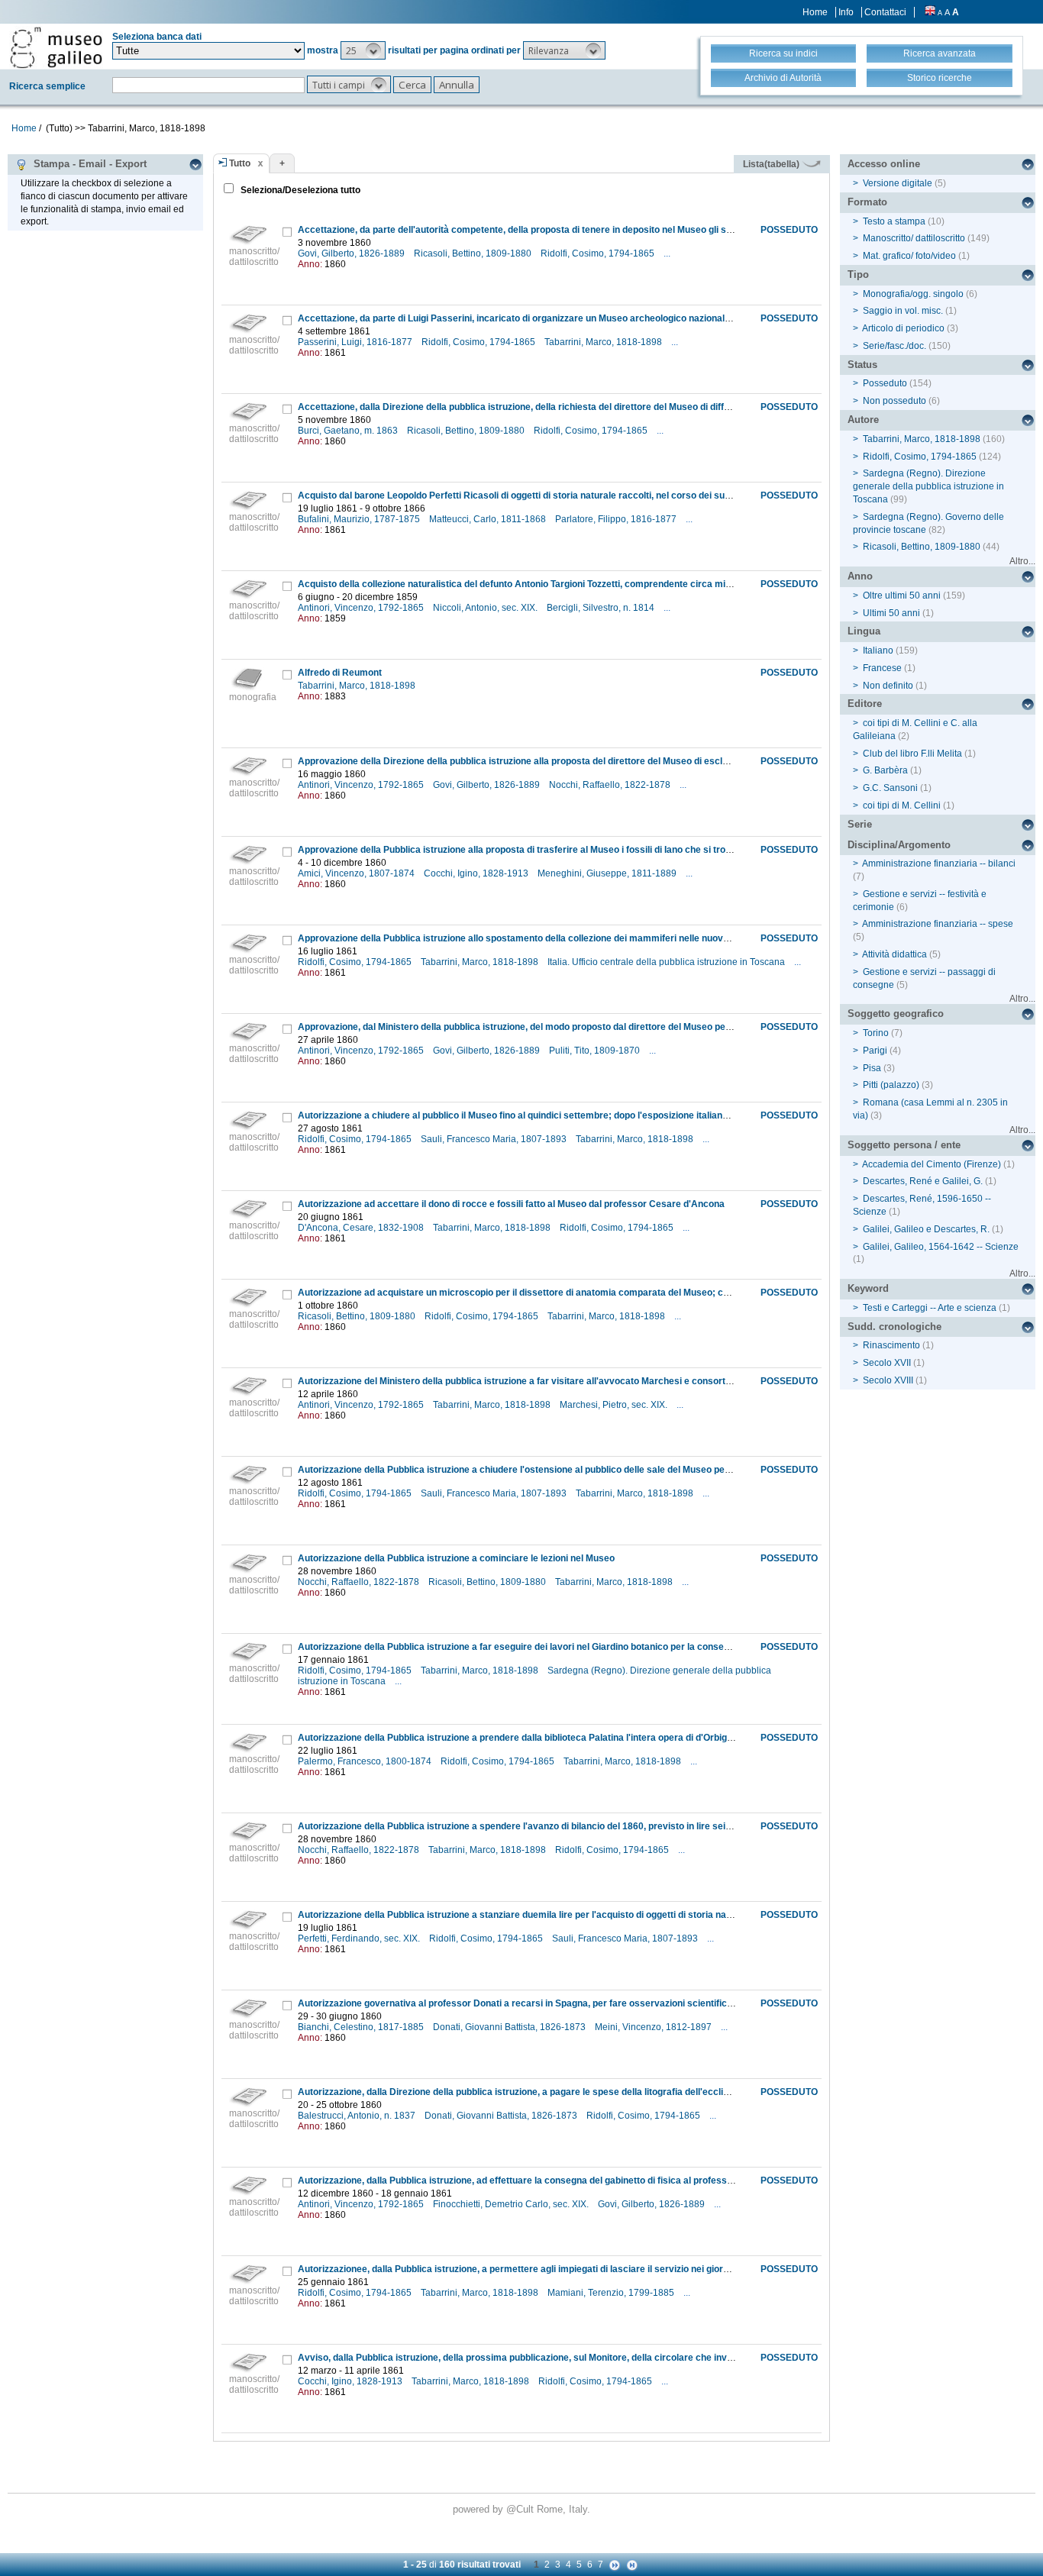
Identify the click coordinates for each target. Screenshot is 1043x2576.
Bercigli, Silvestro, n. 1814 (602, 608)
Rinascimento (891, 1345)
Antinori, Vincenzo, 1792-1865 (362, 608)
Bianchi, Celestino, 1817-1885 (362, 2027)
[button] (363, 50)
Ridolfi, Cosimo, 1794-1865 (599, 253)
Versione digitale (898, 183)
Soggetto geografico (896, 1014)
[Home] (56, 47)
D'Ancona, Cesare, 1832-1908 (362, 1228)
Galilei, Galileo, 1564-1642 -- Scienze (941, 1247)
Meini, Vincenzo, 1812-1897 (654, 2027)
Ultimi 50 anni (891, 613)
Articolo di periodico (903, 328)
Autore (863, 420)
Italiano (878, 650)
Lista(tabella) (772, 164)
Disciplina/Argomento (899, 845)
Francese (882, 668)
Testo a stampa (894, 221)
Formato (867, 202)
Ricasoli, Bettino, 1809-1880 (474, 253)
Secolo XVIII (888, 1380)
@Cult (521, 2509)
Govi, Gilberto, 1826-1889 (352, 253)
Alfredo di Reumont (340, 673)
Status (862, 365)
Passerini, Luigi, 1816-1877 (356, 342)
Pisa (872, 1068)
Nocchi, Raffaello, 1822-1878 (611, 785)
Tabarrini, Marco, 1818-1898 (604, 342)
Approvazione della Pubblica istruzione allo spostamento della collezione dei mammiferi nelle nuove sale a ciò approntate (560, 938)
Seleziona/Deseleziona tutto (299, 190)
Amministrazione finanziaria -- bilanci (939, 864)
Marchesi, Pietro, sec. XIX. (615, 1405)
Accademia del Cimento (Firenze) (932, 1164)
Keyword (868, 1288)
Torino (876, 1033)
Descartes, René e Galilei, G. (923, 1181)
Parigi (875, 1051)
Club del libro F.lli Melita (912, 754)
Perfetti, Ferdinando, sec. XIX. (360, 1938)
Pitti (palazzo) (891, 1085)
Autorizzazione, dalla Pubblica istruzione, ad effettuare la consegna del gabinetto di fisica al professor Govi (528, 2181)
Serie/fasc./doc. (894, 346)
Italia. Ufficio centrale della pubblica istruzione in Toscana (667, 962)
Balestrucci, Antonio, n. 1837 (358, 2116)
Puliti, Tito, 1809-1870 (596, 1051)
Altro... (1022, 561)
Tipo (858, 274)
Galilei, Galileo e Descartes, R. (926, 1229)
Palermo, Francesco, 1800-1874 (366, 1761)
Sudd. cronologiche (894, 1327)
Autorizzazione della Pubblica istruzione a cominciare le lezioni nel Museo (456, 1558)
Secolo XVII (887, 1363)
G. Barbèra (885, 770)
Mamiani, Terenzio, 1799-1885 (612, 2293)
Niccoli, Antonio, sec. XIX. (486, 608)
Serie (860, 824)
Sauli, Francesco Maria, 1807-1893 (495, 1139)
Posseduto (885, 383)
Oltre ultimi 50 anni (902, 596)
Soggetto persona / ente (904, 1145)
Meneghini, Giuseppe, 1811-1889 (608, 873)
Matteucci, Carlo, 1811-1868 (489, 519)
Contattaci (885, 12)
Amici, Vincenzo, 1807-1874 (357, 873)
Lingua (864, 631)
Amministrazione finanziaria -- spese (938, 924)
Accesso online (884, 164)
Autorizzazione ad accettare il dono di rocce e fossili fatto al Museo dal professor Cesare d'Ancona (511, 1204)
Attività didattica (894, 954)
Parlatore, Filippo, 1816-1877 (617, 519)
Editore (865, 704)
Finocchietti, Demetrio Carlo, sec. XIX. (512, 2204)
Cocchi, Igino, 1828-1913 (477, 873)
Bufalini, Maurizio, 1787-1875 (360, 519)
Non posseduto (894, 401)
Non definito (888, 686)
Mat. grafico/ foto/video (909, 256)
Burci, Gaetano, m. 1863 (349, 431)
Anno (860, 576)
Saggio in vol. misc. (903, 311)
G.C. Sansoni (890, 788)
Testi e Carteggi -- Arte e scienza (930, 1308)
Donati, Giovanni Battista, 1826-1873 (510, 2027)
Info (846, 12)
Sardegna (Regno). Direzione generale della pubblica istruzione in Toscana (928, 486)
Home (815, 12)
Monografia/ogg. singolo (913, 294)
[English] (930, 12)
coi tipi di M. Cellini (902, 805)
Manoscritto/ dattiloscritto (914, 238)
